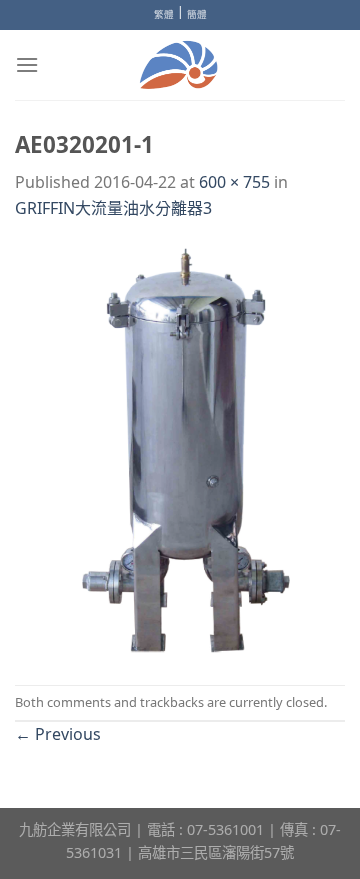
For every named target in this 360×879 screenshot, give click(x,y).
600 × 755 (234, 182)
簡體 (197, 14)
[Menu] (27, 64)
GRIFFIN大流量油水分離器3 (113, 208)
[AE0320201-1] (180, 451)
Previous (58, 734)
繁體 (164, 14)
